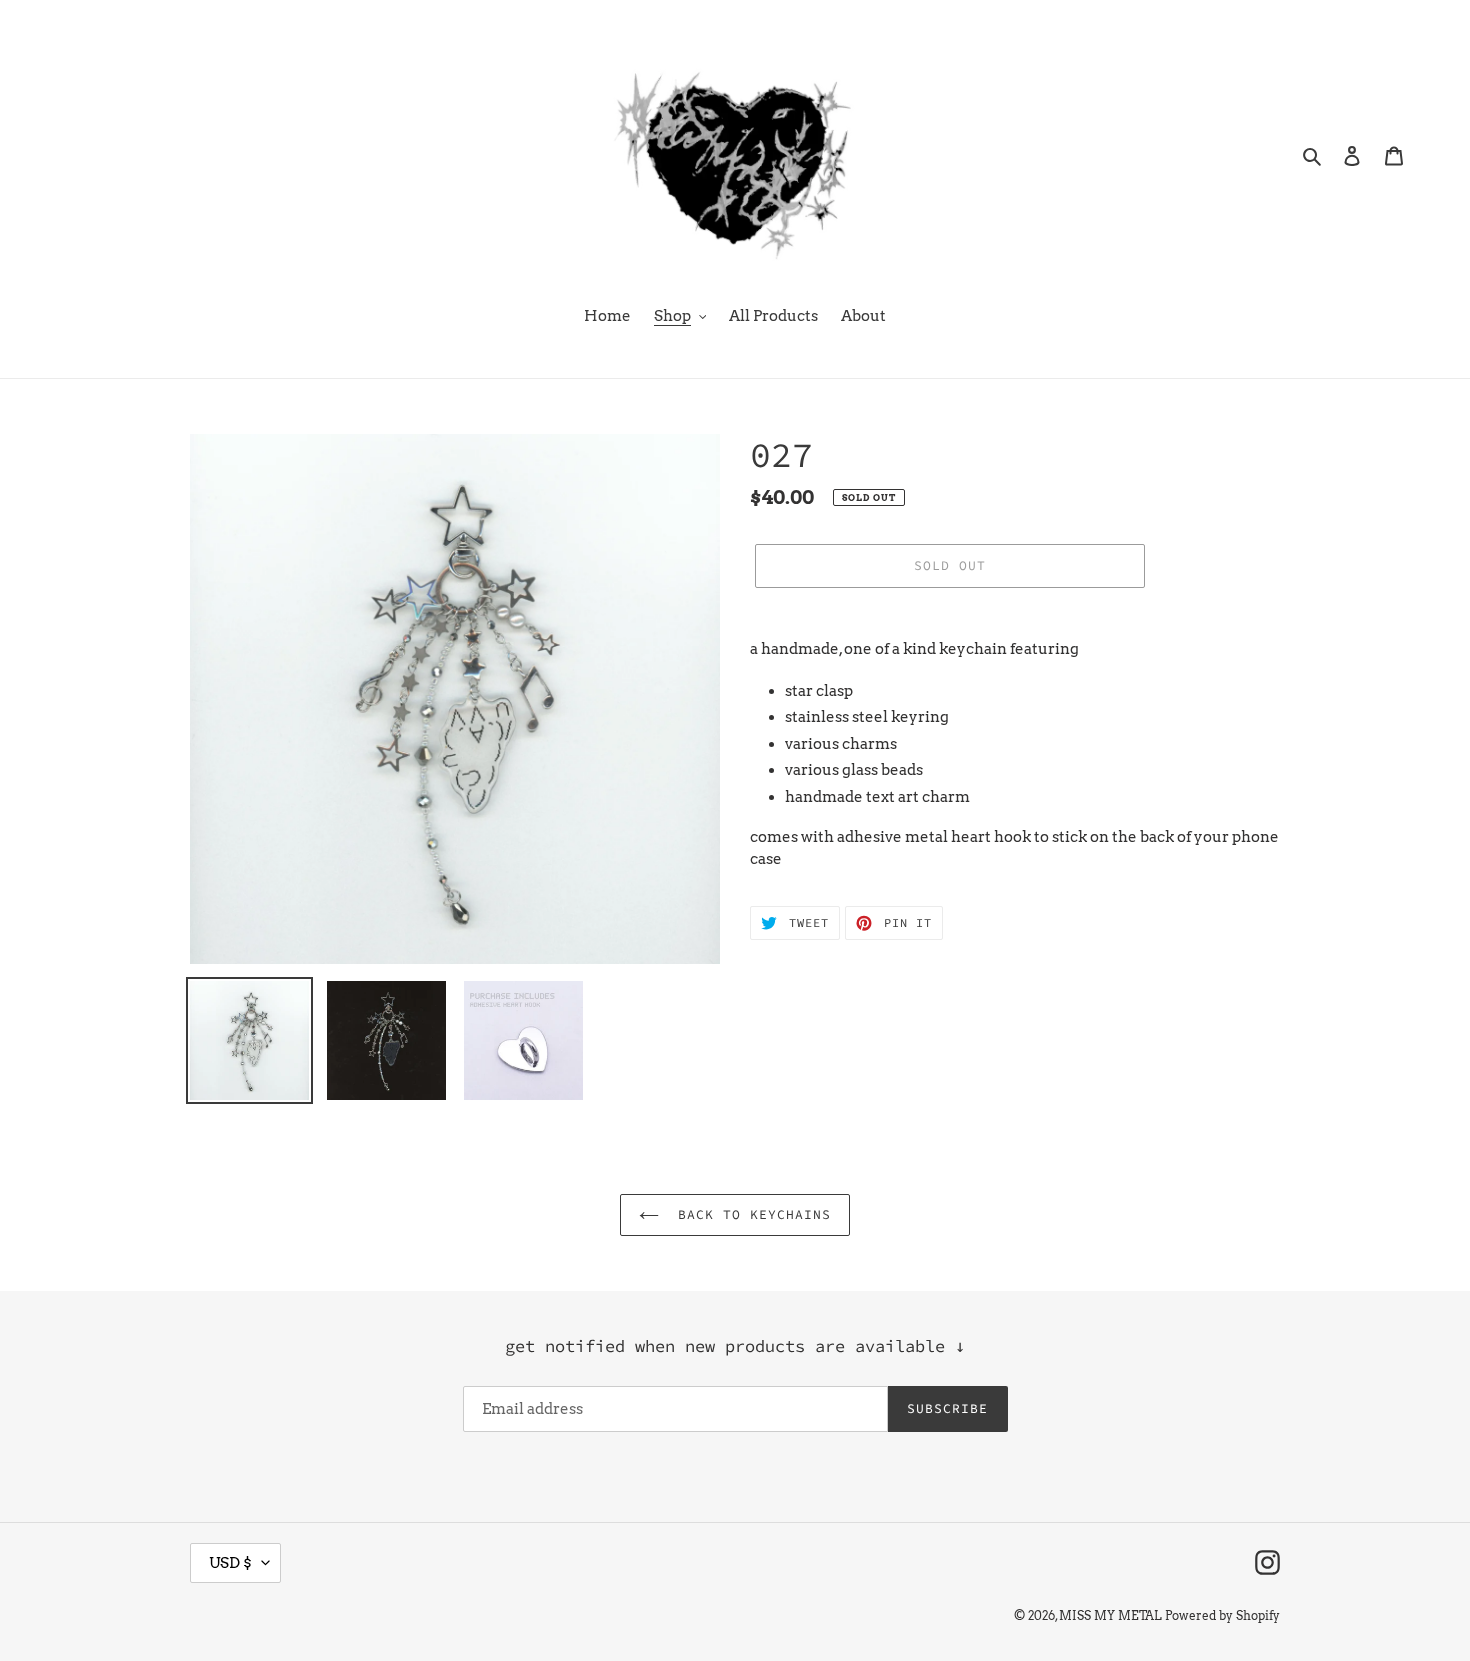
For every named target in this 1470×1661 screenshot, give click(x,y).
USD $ (230, 1563)
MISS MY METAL (1110, 1615)
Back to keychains (750, 1214)
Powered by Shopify (1222, 1615)
